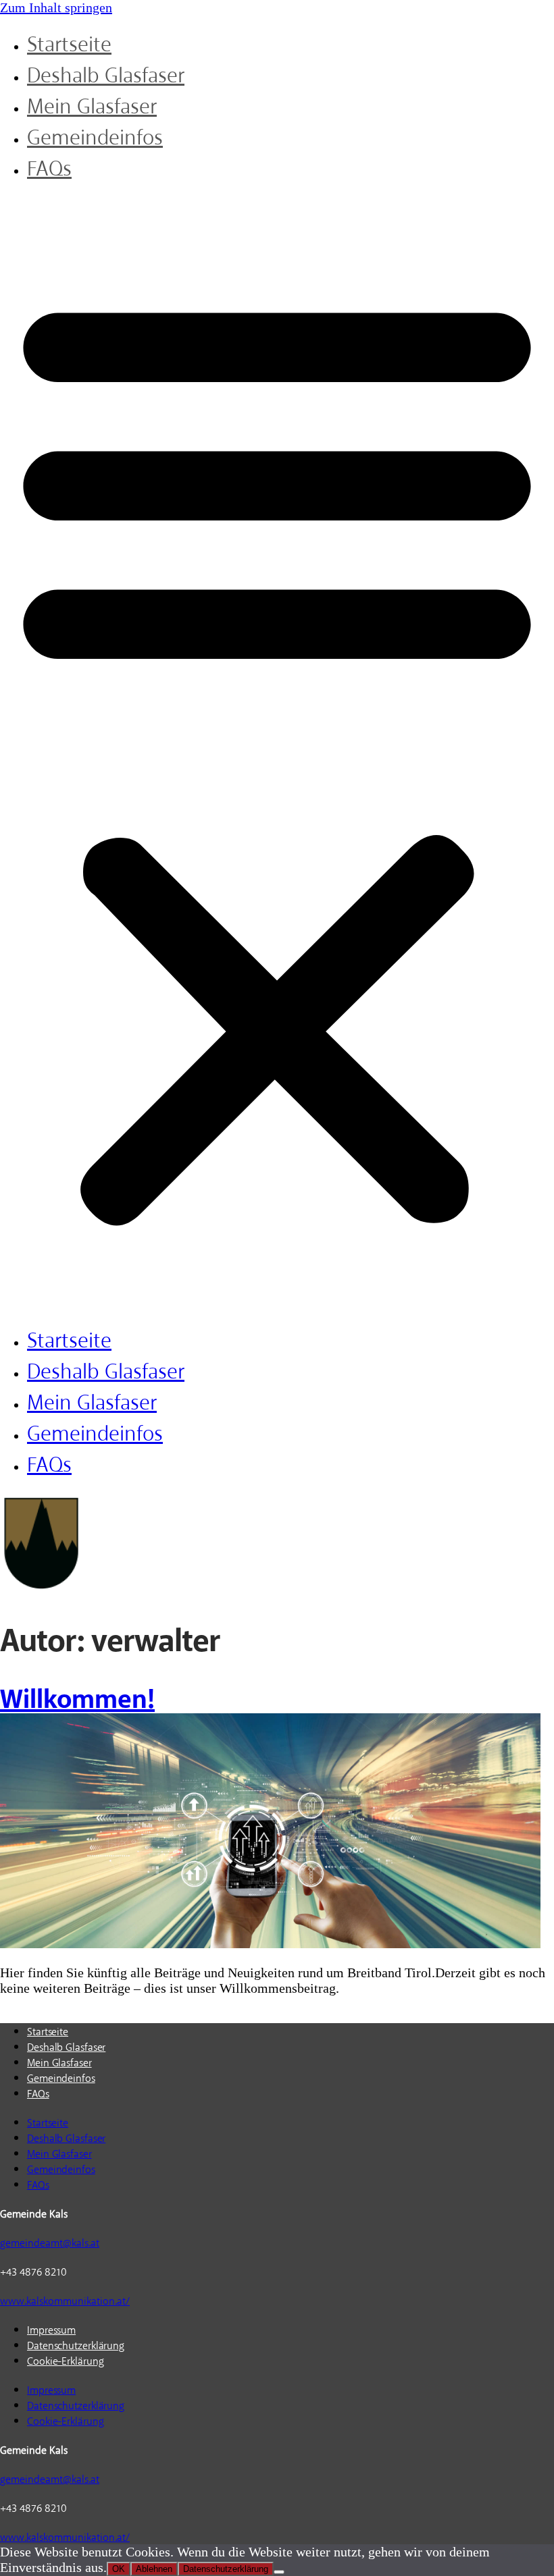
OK (119, 2569)
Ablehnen (154, 2569)
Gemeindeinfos (95, 138)
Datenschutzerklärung (76, 2346)
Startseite (69, 45)
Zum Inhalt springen (56, 7)
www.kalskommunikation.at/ (65, 2301)
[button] (277, 755)
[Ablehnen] (279, 2572)
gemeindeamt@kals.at (50, 2243)
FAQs (49, 169)
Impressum (51, 2330)
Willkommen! (77, 1699)
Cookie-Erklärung (65, 2361)
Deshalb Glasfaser (106, 76)
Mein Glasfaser (92, 107)
